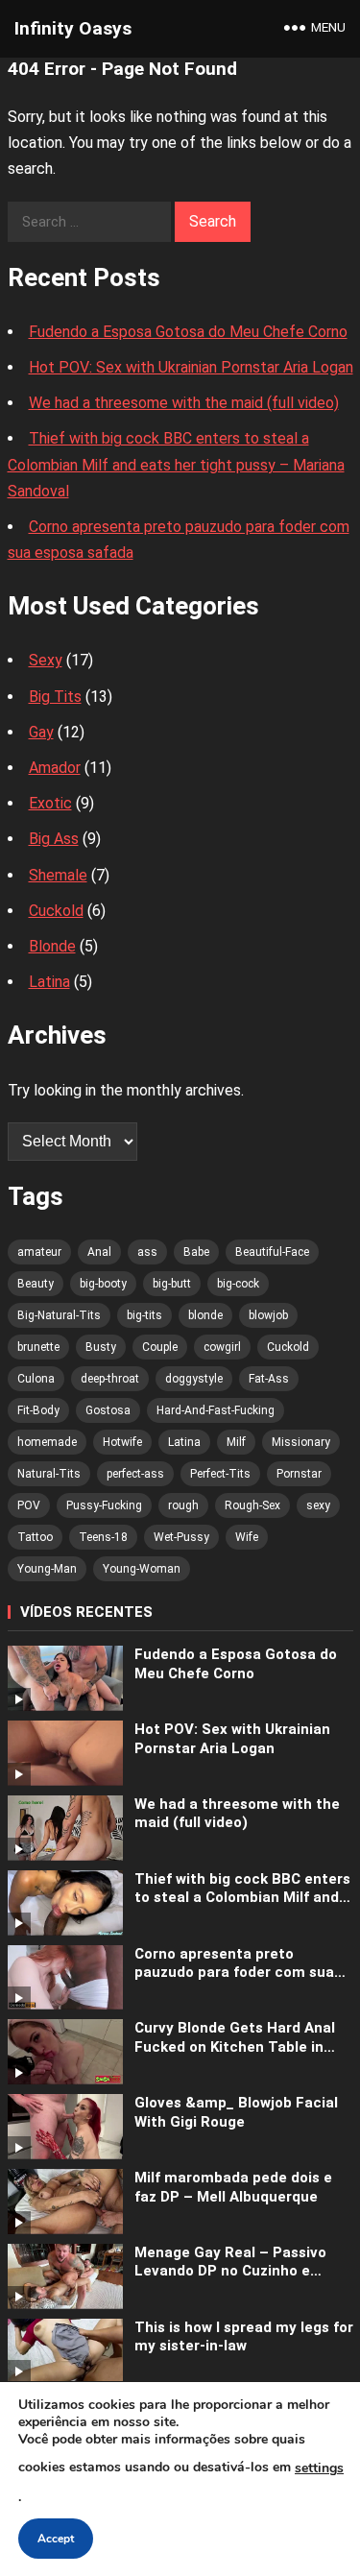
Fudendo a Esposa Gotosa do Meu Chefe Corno (188, 332)
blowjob (268, 1315)
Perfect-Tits (220, 1474)
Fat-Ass (269, 1379)
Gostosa (108, 1410)
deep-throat (110, 1379)
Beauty (36, 1284)
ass (147, 1252)
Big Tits (55, 697)
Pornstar (299, 1474)
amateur (39, 1252)
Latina (49, 982)
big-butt (172, 1284)
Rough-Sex (252, 1505)
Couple (160, 1347)
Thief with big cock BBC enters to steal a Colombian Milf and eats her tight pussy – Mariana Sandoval (176, 464)
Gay (41, 732)
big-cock (238, 1284)
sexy (318, 1505)
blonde (205, 1315)
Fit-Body (38, 1410)
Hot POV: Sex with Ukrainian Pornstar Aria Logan (191, 367)
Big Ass (54, 839)
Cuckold (56, 911)
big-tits (144, 1315)
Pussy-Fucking (104, 1505)
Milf (236, 1442)
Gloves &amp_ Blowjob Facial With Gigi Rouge (236, 2112)
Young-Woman (142, 1569)
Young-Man (47, 1569)
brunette (38, 1347)
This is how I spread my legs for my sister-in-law (244, 2337)
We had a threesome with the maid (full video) (184, 403)
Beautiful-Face (272, 1252)
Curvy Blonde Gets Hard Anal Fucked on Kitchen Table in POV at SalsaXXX (235, 2038)
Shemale (58, 875)
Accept (56, 2539)
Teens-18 (103, 1537)
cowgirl (222, 1347)
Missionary (301, 1442)
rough (183, 1505)
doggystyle (194, 1379)
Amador (55, 768)
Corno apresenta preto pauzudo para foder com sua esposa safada (234, 1964)
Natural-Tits (49, 1474)
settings (319, 2468)
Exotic (50, 803)
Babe (196, 1252)
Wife (247, 1537)
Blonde (52, 946)
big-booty (103, 1284)
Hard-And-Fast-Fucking (216, 1410)
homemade (47, 1442)
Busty (101, 1347)
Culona (36, 1379)
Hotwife (122, 1442)
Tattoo (35, 1537)
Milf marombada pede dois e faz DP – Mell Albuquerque (233, 2187)
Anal (99, 1252)
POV (29, 1505)
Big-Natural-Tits (59, 1315)
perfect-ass (135, 1474)
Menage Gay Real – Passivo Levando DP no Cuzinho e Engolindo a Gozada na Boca (233, 2263)
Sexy (46, 660)
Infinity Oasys (73, 28)
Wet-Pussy (181, 1537)
